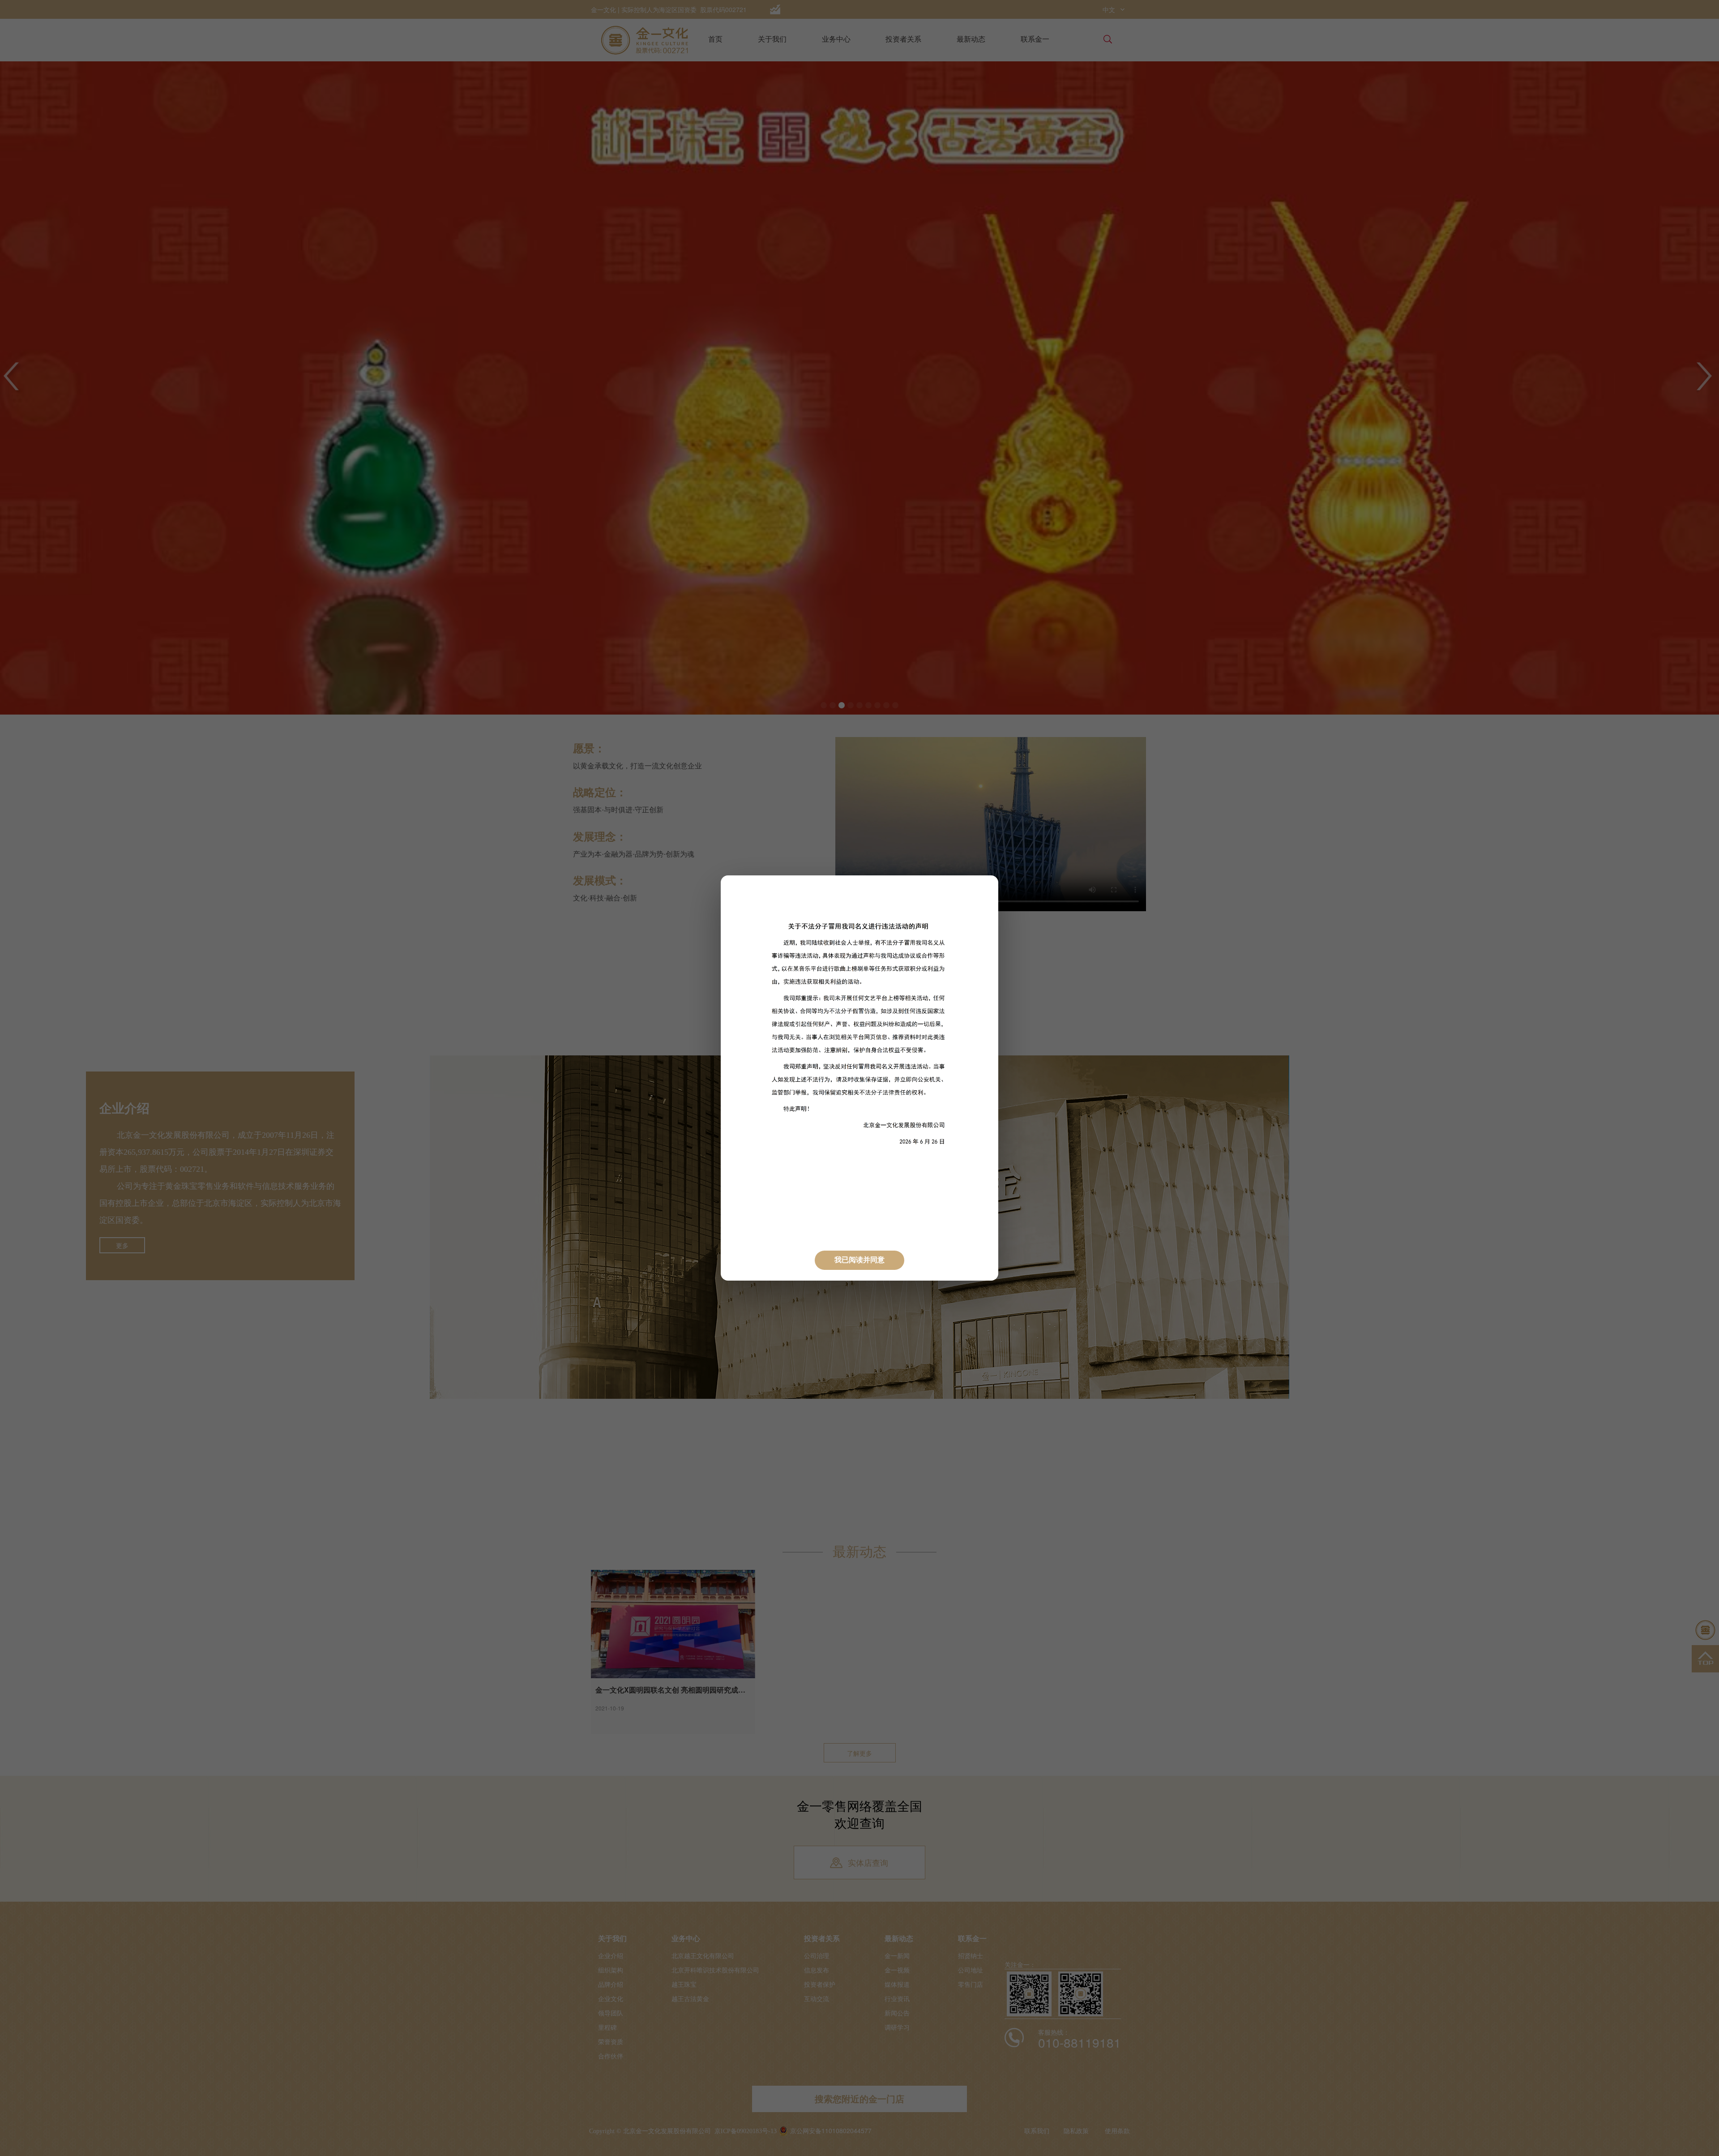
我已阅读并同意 (859, 1260)
